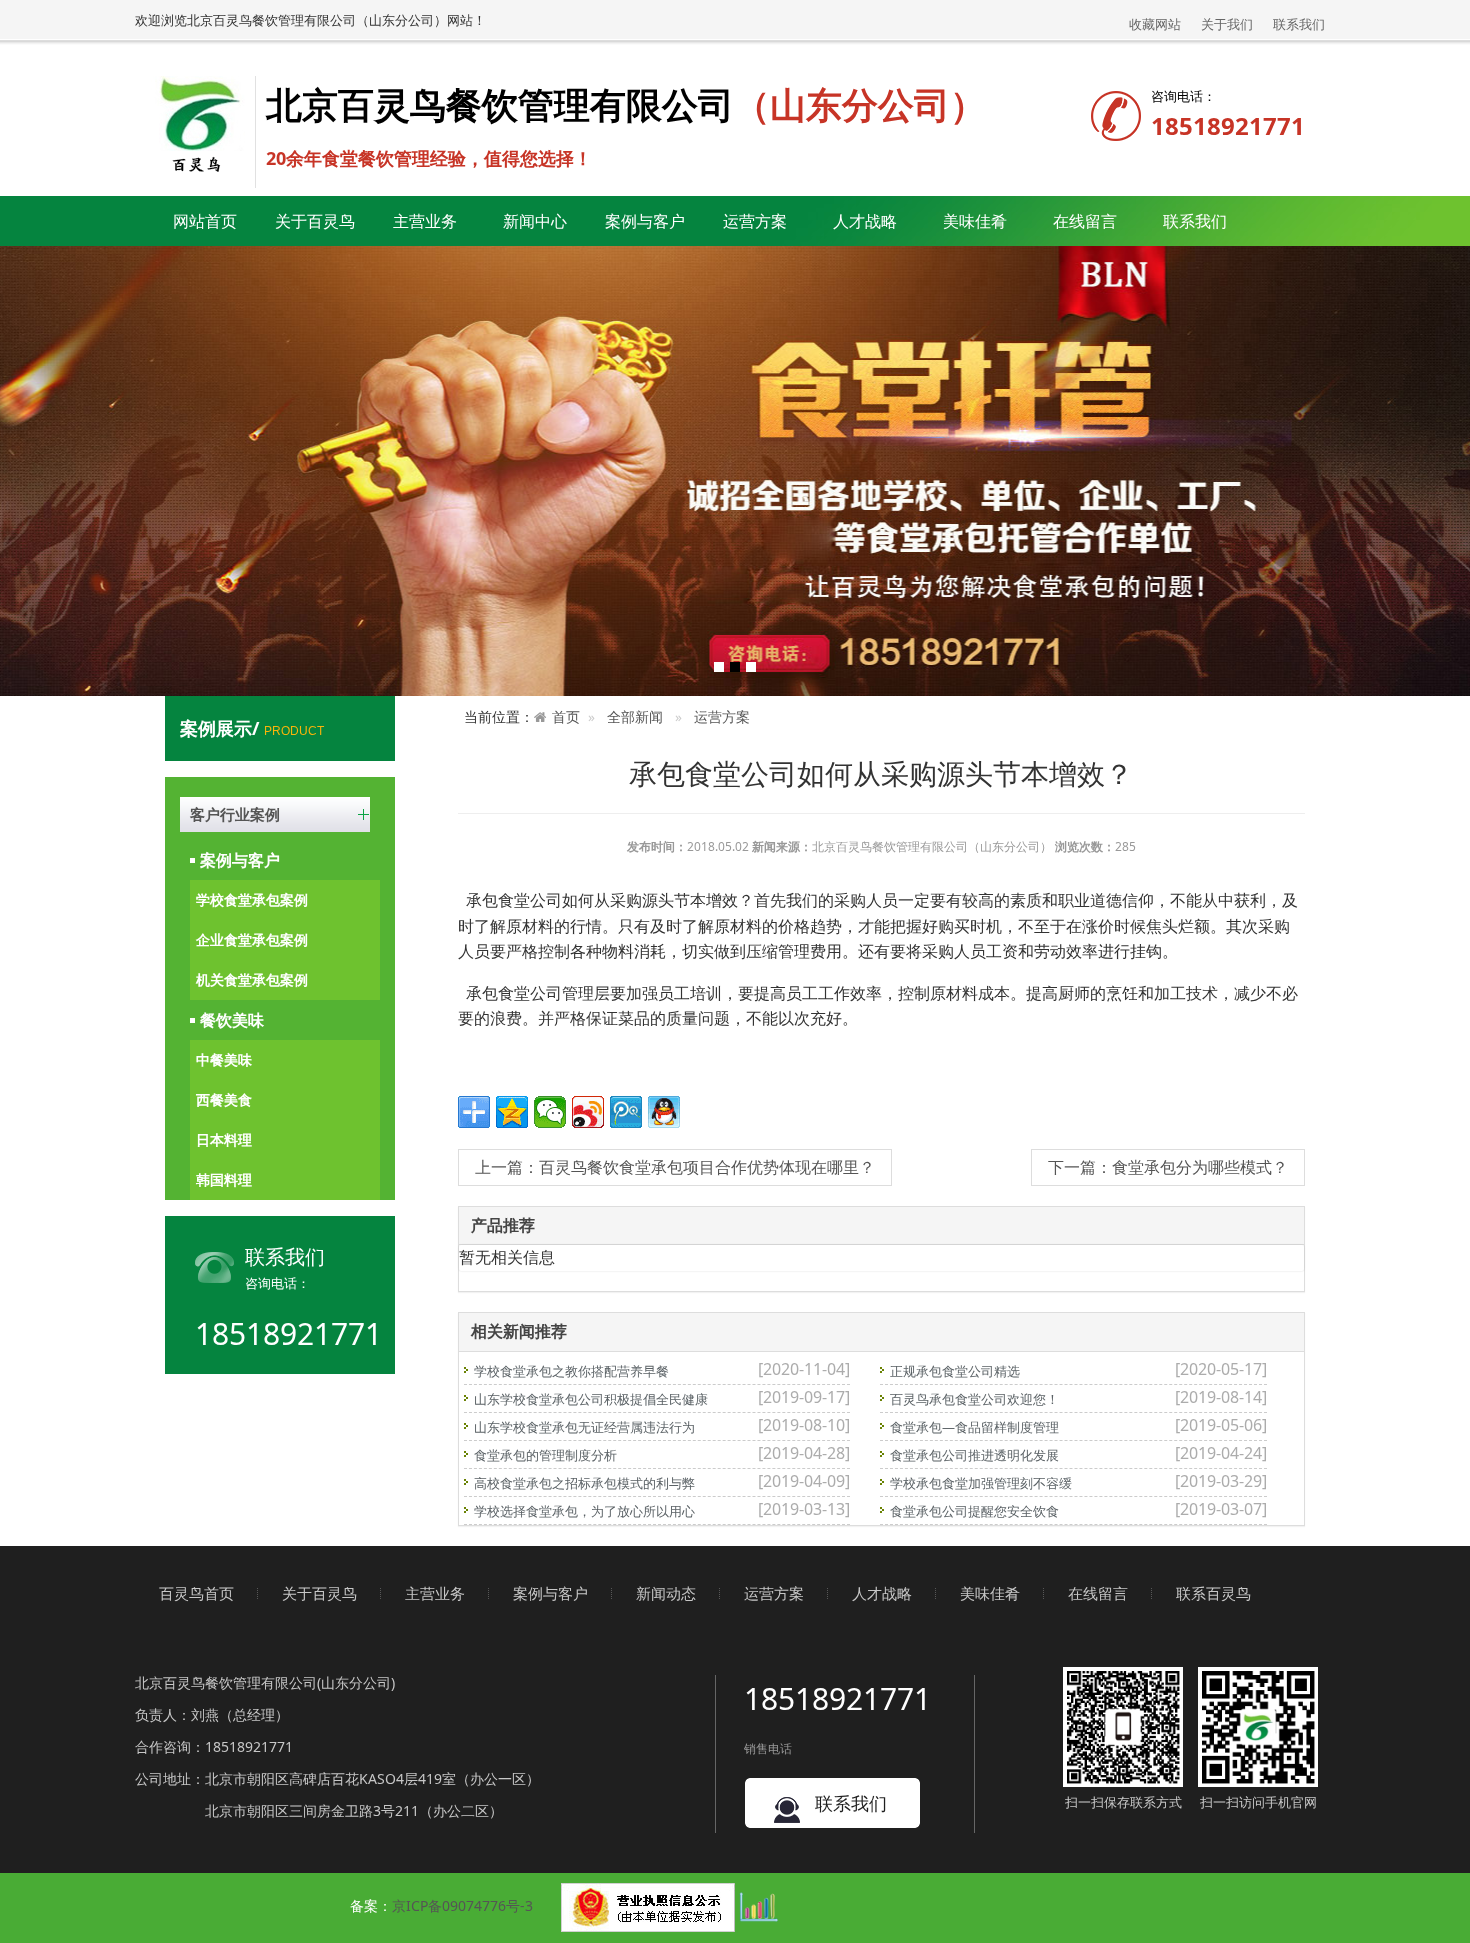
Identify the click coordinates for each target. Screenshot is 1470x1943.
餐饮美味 (232, 1020)
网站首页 (205, 221)
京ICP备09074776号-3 (462, 1905)
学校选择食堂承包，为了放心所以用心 (584, 1511)
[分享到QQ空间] (512, 1112)
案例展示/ (252, 728)
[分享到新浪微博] (588, 1112)
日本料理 (224, 1139)
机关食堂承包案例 (252, 979)
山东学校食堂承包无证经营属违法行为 (584, 1427)
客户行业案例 (235, 814)
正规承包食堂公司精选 (955, 1371)
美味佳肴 (990, 1593)
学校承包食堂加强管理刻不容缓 (981, 1483)
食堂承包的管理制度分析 (545, 1455)
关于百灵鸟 (319, 1593)
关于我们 (1227, 24)
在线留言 (1085, 221)
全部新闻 (635, 716)
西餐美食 (224, 1099)
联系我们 (1299, 24)
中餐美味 (224, 1059)
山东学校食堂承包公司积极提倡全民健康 (591, 1399)
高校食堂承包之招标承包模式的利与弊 (584, 1483)
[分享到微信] (550, 1112)
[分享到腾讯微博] (626, 1112)
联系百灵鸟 (1213, 1593)
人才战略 (882, 1593)
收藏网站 (1155, 24)
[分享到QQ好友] (664, 1112)
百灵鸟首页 (196, 1593)
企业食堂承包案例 (252, 939)
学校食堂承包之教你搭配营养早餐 (571, 1371)
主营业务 (435, 1593)
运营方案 (755, 221)
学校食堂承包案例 (252, 899)
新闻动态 (666, 1593)
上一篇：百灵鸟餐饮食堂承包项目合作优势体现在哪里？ (675, 1167)
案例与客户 (240, 860)
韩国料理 (224, 1179)
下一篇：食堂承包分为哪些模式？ (1168, 1167)
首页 (566, 716)
